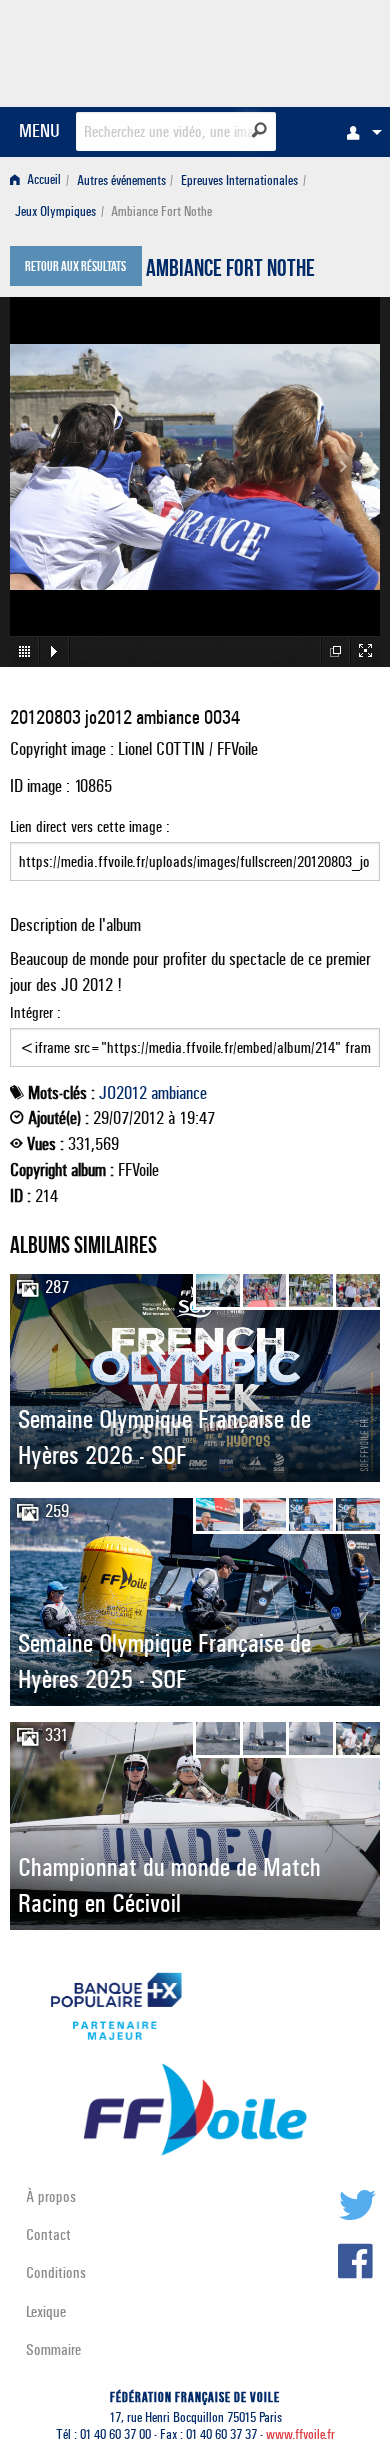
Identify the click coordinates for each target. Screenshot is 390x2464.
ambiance (179, 1093)
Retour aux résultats (75, 268)
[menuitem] (359, 132)
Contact (48, 2234)
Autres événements (121, 180)
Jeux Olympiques (55, 211)
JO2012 (123, 1093)
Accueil (42, 180)
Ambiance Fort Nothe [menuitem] (161, 211)
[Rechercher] (259, 130)
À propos (51, 2196)
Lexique (46, 2311)
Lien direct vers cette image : (90, 826)
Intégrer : (35, 1012)
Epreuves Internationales (239, 180)
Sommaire (53, 2349)
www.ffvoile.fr (300, 2434)
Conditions (56, 2272)
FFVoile (285, 50)
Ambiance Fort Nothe (230, 271)
